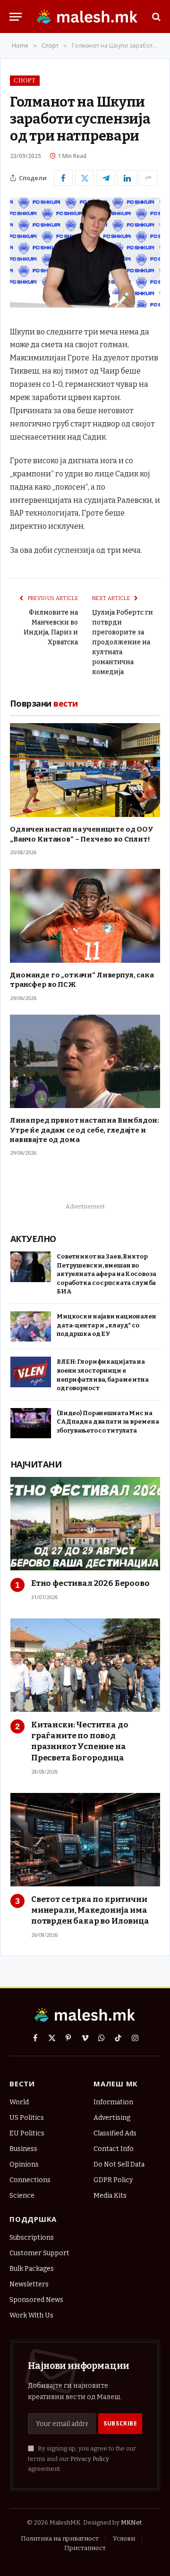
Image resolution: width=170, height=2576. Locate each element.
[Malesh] (87, 17)
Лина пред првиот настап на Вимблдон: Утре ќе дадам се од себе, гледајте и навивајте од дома (85, 1130)
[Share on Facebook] (63, 178)
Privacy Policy (90, 2459)
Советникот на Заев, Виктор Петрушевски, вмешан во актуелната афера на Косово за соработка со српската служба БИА (106, 1274)
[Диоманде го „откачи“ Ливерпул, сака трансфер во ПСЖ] (85, 916)
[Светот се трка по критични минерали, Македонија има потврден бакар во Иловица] (85, 1840)
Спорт (25, 80)
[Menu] (16, 17)
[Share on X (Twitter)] (85, 178)
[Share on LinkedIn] (127, 178)
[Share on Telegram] (106, 178)
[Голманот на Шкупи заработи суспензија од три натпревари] (85, 305)
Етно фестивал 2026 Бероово (90, 1583)
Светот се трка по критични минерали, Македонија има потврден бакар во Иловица (90, 1910)
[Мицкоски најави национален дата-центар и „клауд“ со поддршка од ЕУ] (31, 1327)
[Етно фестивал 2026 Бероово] (85, 1524)
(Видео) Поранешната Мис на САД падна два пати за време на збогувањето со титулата (108, 1422)
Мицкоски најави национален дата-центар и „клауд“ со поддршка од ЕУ (106, 1325)
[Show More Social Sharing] (148, 178)
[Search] (155, 17)
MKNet (131, 2522)
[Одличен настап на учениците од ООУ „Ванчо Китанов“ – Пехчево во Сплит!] (85, 770)
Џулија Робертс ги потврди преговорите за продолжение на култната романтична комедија (123, 642)
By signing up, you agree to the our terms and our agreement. (82, 2459)
